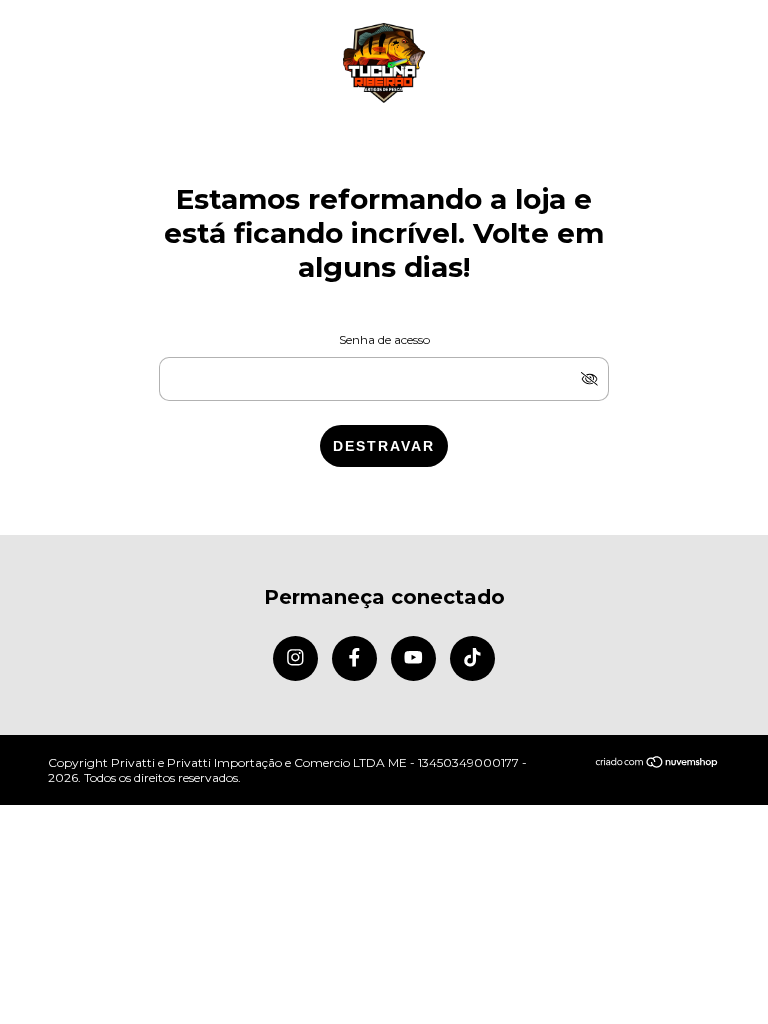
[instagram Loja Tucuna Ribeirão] (295, 658)
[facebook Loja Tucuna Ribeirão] (354, 658)
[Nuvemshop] (657, 763)
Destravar (384, 446)
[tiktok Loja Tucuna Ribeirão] (472, 658)
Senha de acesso (384, 339)
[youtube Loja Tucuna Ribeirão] (413, 658)
